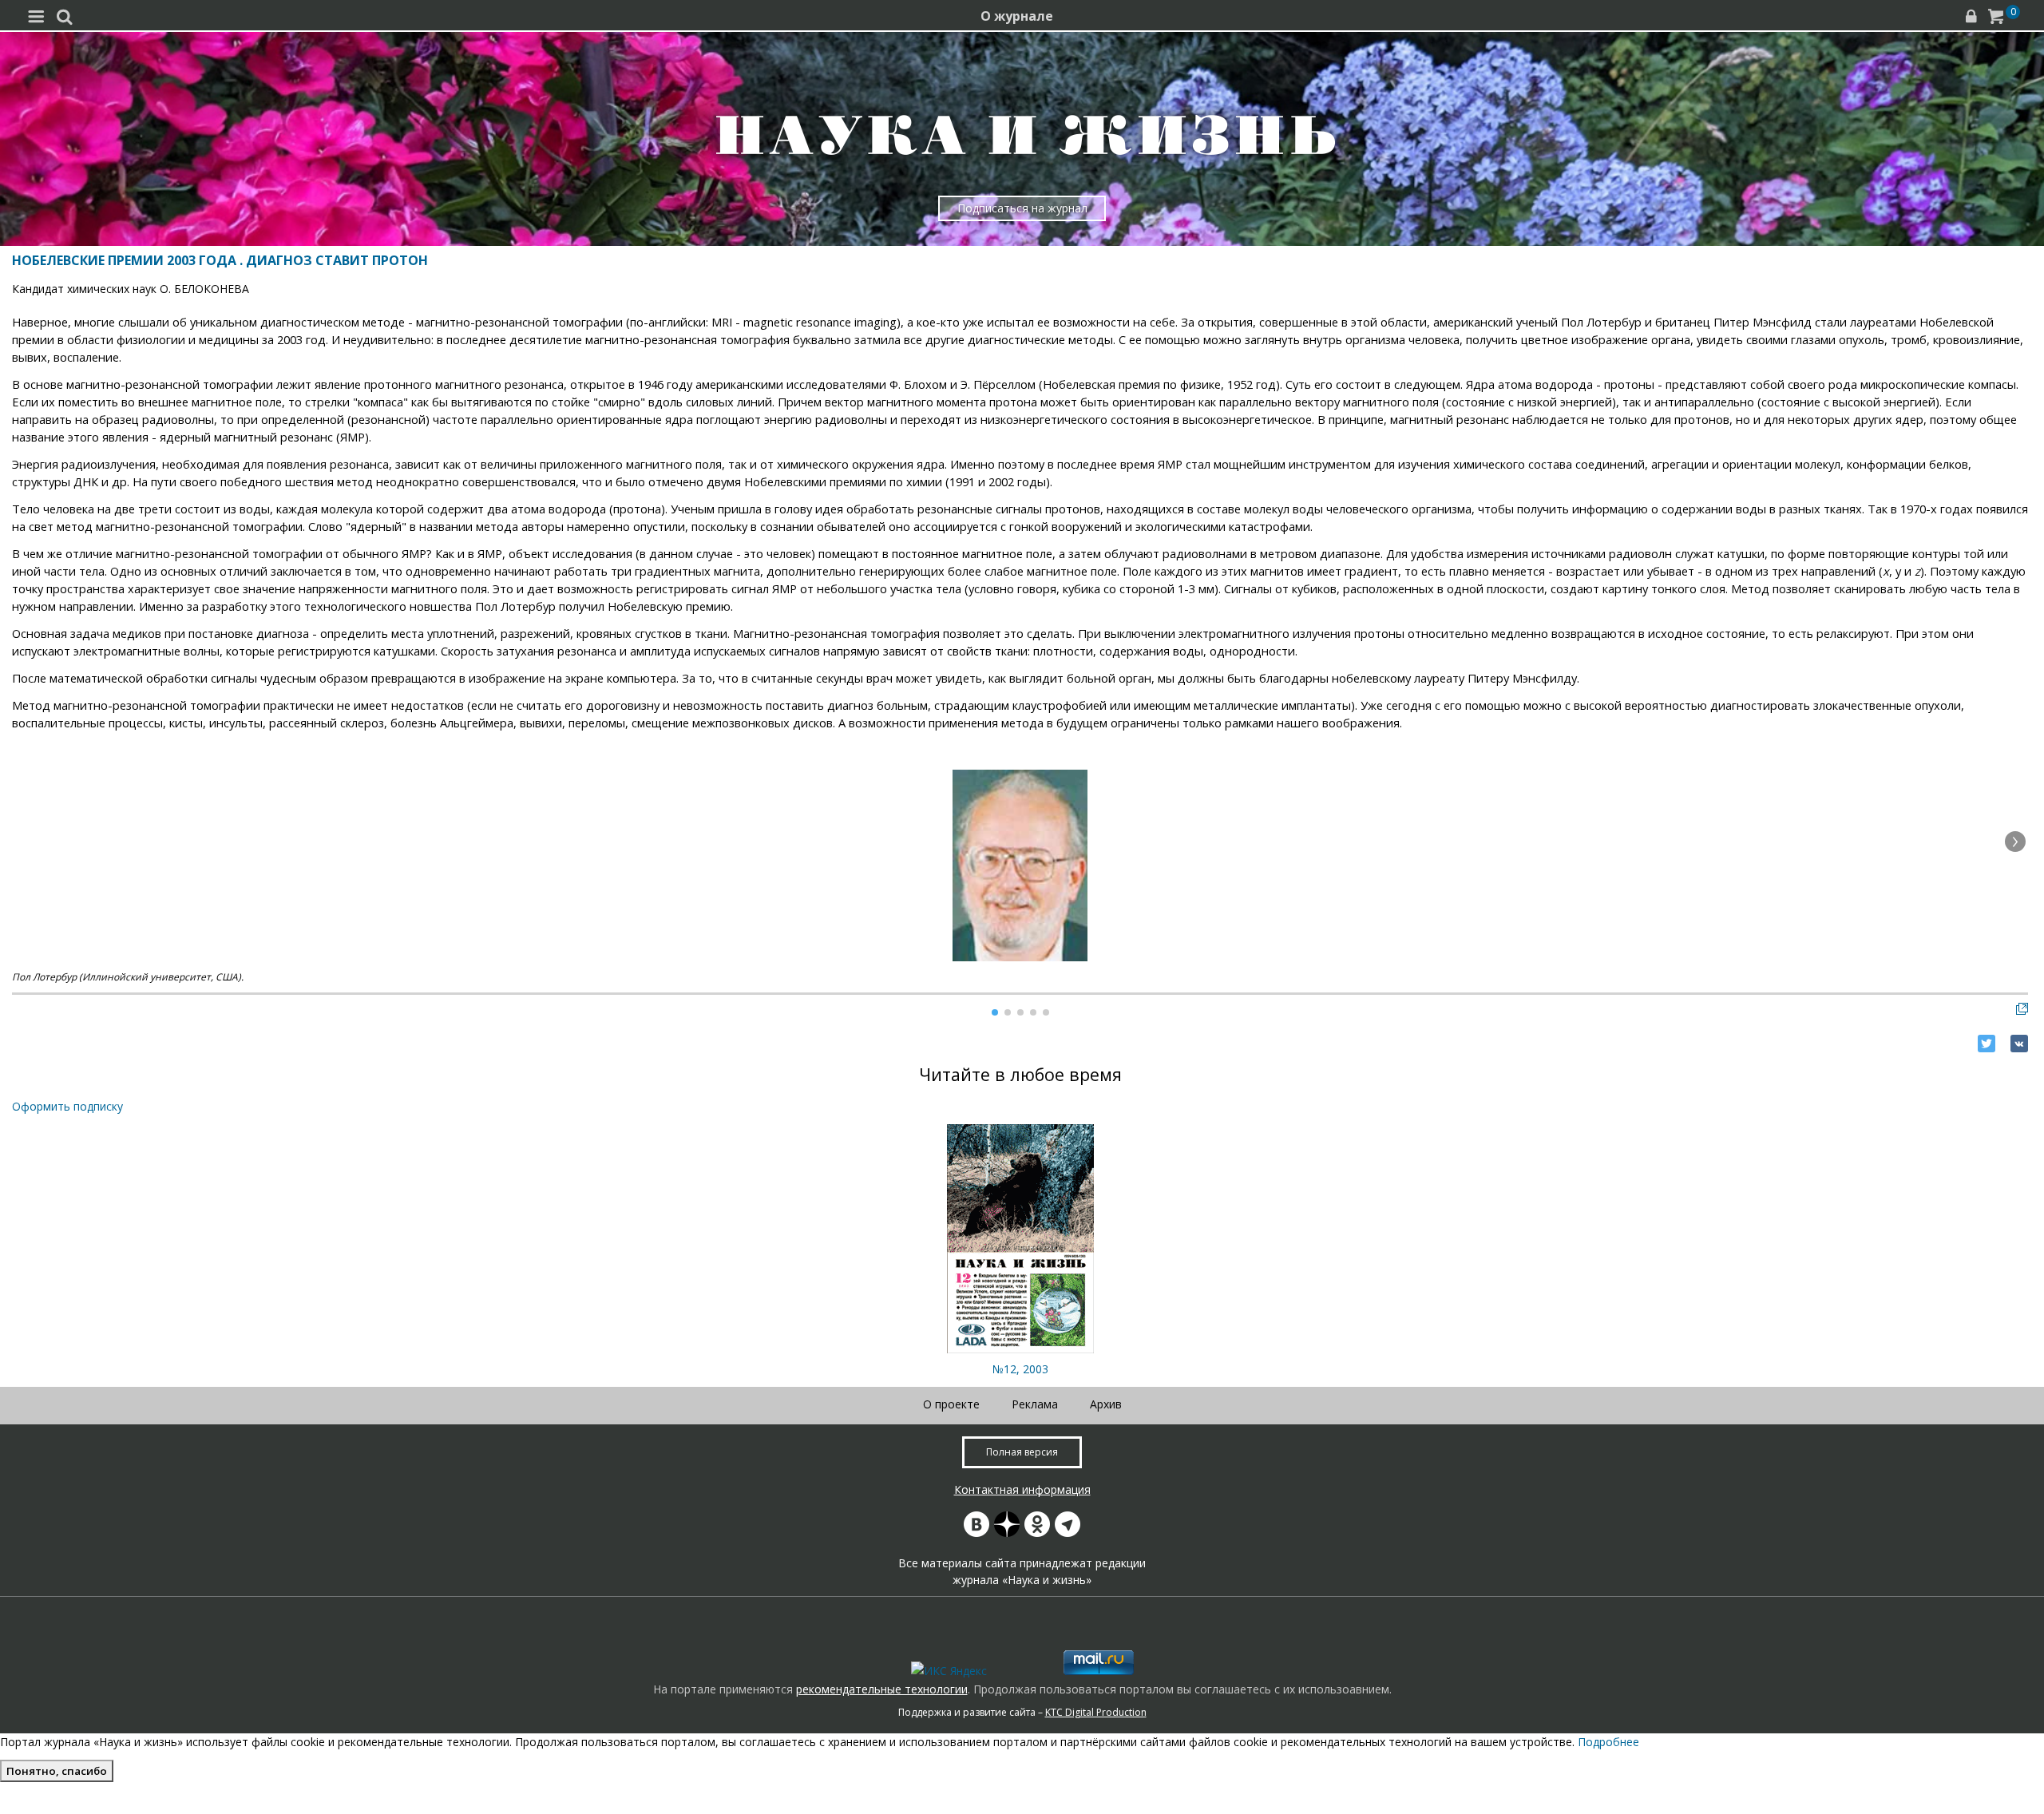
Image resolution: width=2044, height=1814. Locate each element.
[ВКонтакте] (2019, 1044)
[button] (2015, 842)
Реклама (1035, 1404)
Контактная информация (1022, 1489)
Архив (1106, 1404)
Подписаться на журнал (1022, 208)
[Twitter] (1987, 1044)
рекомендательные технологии (882, 1689)
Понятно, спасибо (57, 1771)
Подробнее (1608, 1742)
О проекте (951, 1404)
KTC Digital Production (1096, 1712)
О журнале (1017, 16)
